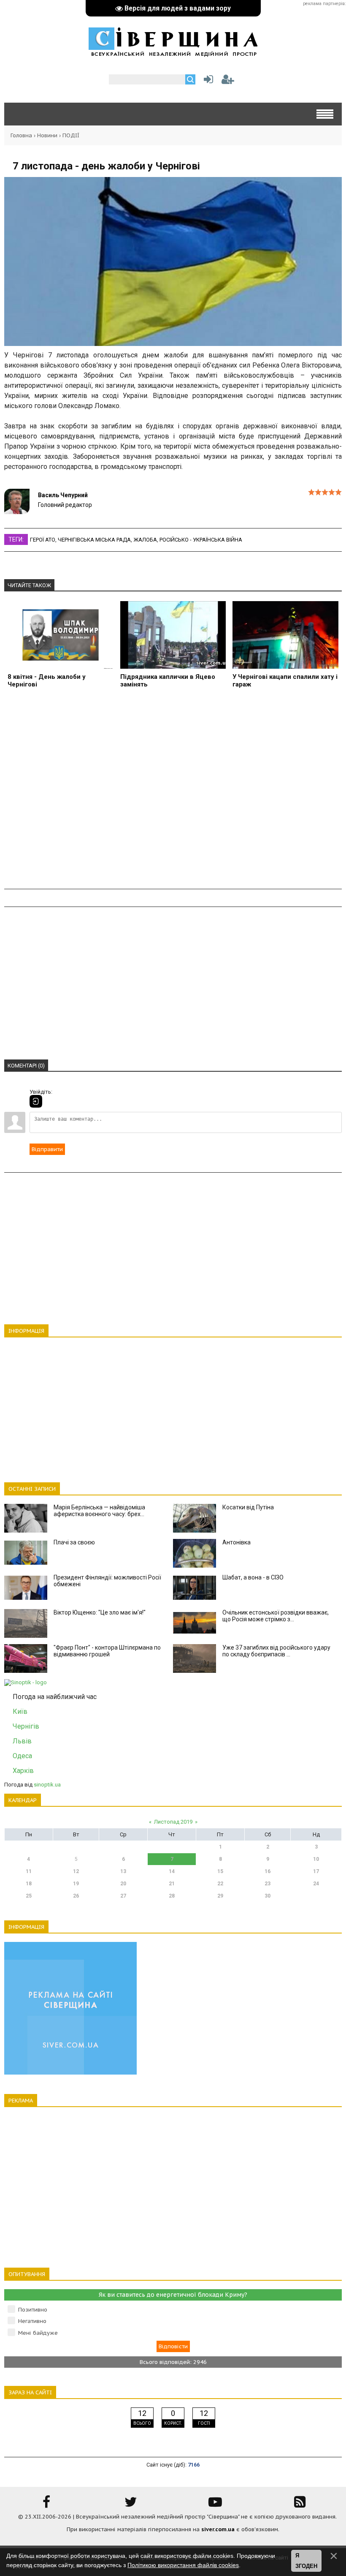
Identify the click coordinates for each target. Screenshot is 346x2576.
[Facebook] (46, 2505)
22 (220, 1884)
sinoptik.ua (47, 1785)
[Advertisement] (173, 794)
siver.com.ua (218, 2529)
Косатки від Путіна (248, 1507)
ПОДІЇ (71, 135)
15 (220, 1871)
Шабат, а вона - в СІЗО (253, 1577)
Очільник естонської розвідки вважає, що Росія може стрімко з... (276, 1616)
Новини (47, 135)
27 (123, 1896)
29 (220, 1896)
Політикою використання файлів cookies (183, 2565)
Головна (21, 135)
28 (172, 1896)
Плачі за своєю (74, 1542)
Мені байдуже (38, 2333)
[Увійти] (207, 81)
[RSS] (300, 2505)
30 (268, 1896)
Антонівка (237, 1542)
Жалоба (145, 540)
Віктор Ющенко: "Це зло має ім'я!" (100, 1612)
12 (76, 1871)
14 (172, 1871)
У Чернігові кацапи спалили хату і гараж (285, 681)
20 (123, 1884)
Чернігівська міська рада (94, 540)
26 (76, 1896)
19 (76, 1884)
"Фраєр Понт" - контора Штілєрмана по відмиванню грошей (107, 1651)
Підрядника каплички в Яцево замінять (168, 681)
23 (268, 1884)
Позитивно (33, 2310)
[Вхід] (36, 1101)
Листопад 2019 (173, 1822)
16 (268, 1871)
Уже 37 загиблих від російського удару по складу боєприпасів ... (276, 1651)
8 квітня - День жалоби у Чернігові (47, 681)
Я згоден (306, 2561)
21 (172, 1884)
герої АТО (43, 540)
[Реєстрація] (228, 81)
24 (316, 1884)
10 (316, 1859)
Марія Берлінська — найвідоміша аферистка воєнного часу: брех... (99, 1511)
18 (29, 1884)
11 (29, 1871)
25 (29, 1896)
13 (123, 1871)
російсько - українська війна (201, 540)
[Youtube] (215, 2505)
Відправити (47, 1149)
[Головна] (173, 52)
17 (316, 1871)
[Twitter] (131, 2505)
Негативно (32, 2321)
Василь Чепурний (63, 495)
